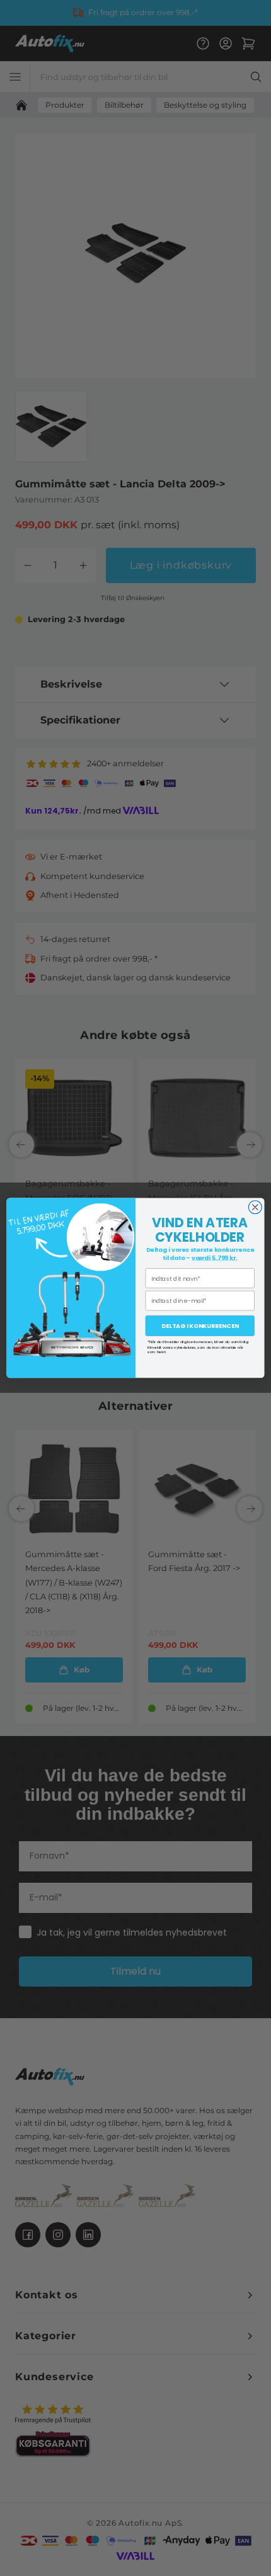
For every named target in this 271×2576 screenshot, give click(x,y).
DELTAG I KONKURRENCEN (200, 1326)
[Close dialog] (255, 1207)
